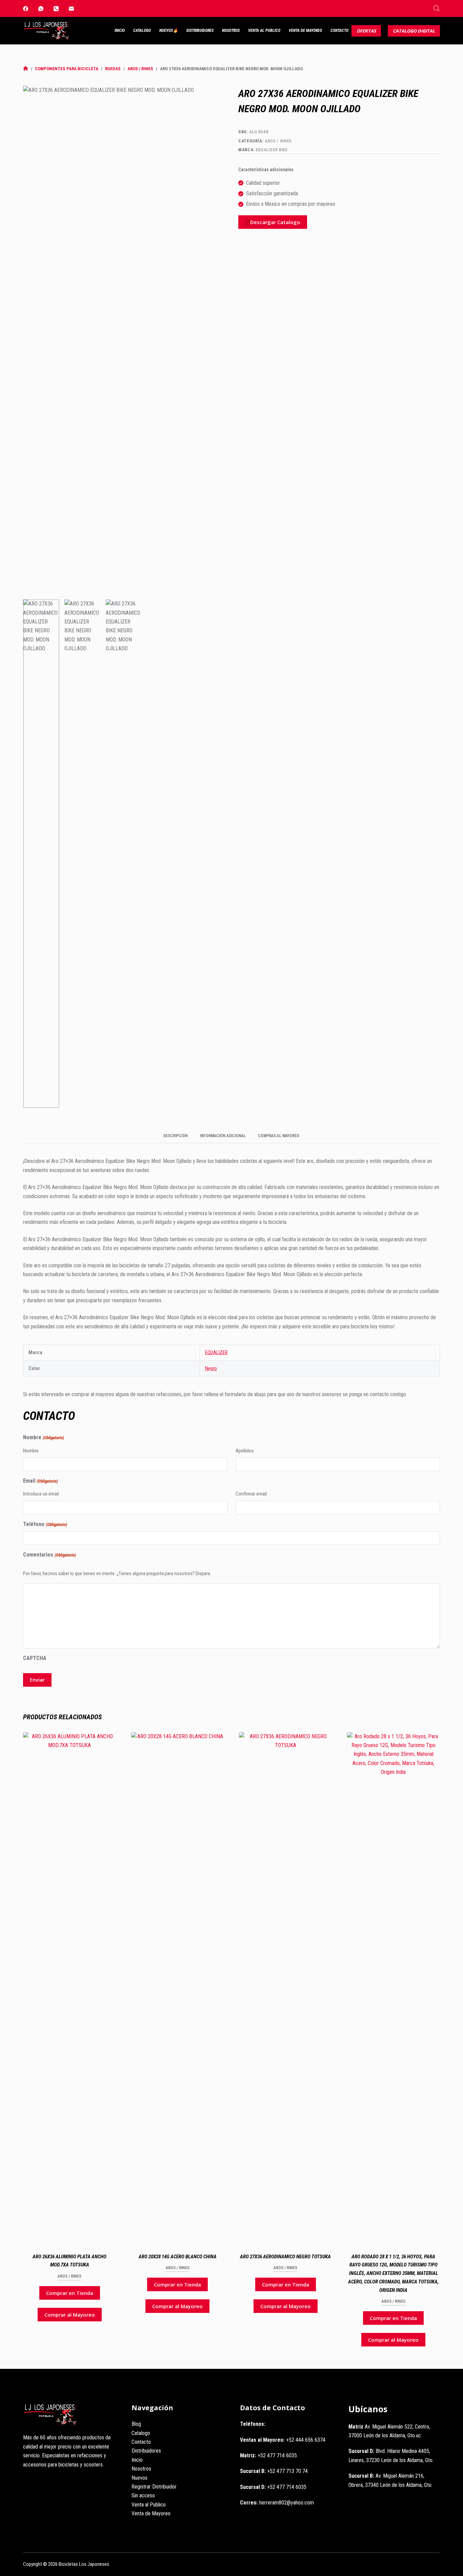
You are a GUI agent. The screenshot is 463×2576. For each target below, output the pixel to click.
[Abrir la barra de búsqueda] (437, 8)
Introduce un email (41, 1494)
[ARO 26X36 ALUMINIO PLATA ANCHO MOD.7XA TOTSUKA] (69, 1986)
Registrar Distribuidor (154, 2487)
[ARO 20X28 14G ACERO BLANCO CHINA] (178, 1986)
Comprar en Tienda (70, 2293)
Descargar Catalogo (275, 222)
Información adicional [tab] (223, 1136)
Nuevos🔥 (169, 31)
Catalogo (142, 31)
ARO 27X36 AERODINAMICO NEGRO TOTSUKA (285, 2257)
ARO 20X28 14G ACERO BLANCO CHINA (178, 2257)
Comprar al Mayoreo (70, 2315)
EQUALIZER (216, 1352)
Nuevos (139, 2478)
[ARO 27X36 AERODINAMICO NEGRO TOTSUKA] (285, 1986)
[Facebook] (26, 9)
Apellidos (245, 1451)
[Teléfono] (56, 9)
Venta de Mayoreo (305, 31)
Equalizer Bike (272, 150)
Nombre (31, 1451)
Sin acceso (143, 2495)
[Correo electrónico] (71, 9)
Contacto (339, 31)
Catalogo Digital (414, 31)
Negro (211, 1368)
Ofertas (366, 31)
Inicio (120, 31)
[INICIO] (26, 69)
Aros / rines (278, 141)
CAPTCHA (35, 1658)
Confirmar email (251, 1494)
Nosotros (231, 31)
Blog (136, 2424)
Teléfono (45, 1524)
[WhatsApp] (41, 9)
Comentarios (49, 1555)
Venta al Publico (264, 31)
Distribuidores (200, 31)
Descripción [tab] (176, 1136)
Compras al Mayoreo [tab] (279, 1136)
